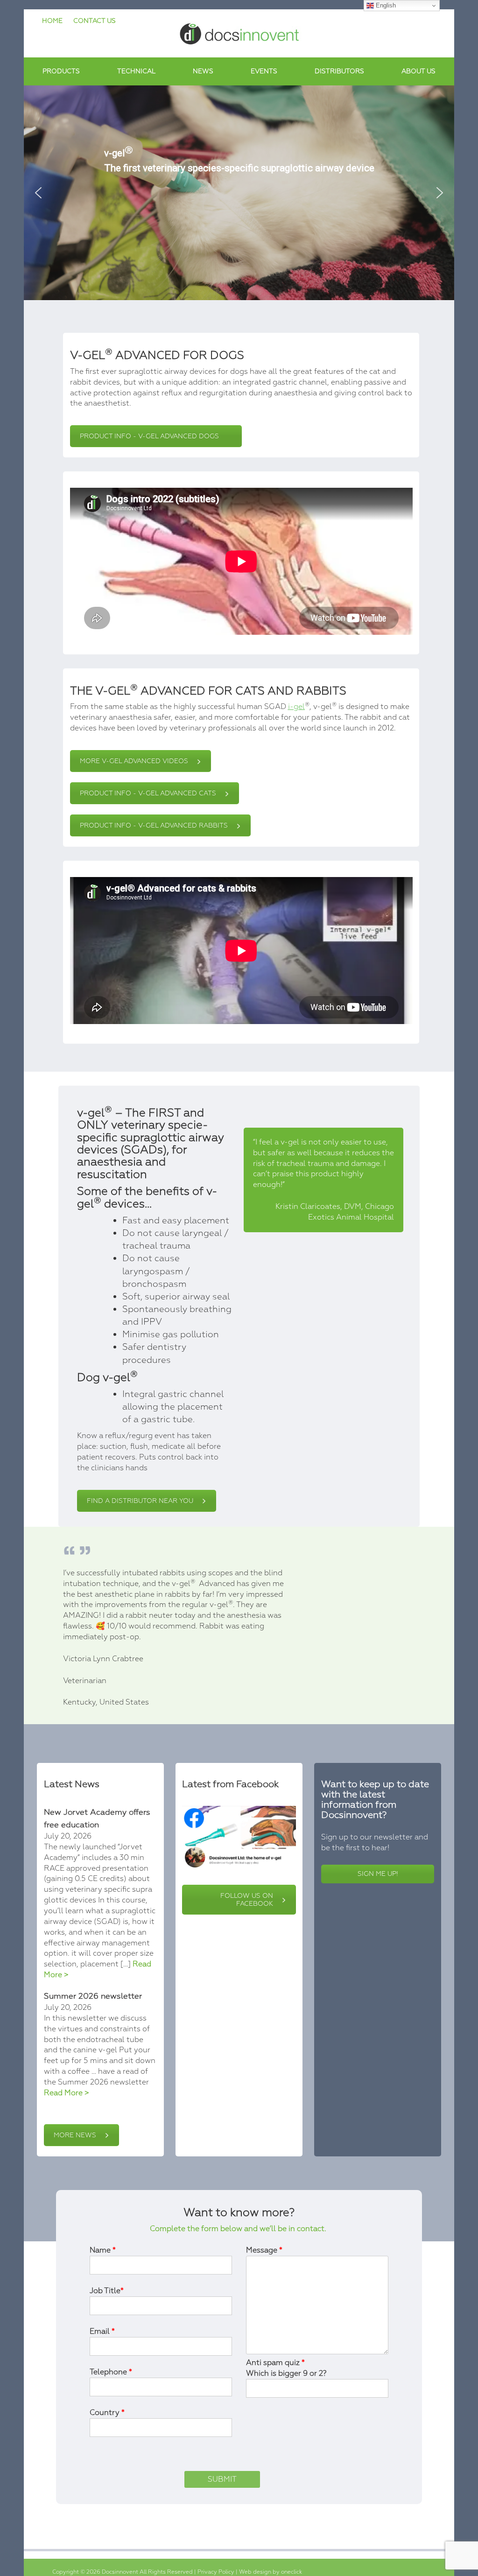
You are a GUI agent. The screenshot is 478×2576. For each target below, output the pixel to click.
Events (264, 71)
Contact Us (95, 21)
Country (107, 2413)
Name (103, 2250)
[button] (38, 193)
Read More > (67, 2093)
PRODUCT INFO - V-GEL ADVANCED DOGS (149, 436)
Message (264, 2250)
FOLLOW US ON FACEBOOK (247, 1900)
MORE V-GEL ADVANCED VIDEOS (134, 761)
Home (52, 21)
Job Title (107, 2291)
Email (102, 2331)
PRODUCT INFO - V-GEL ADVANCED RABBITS (154, 825)
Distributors (339, 71)
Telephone (111, 2372)
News (203, 71)
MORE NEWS (75, 2135)
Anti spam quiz (286, 2368)
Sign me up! (378, 1874)
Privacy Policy (217, 2572)
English (385, 5)
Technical (136, 71)
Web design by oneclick (271, 2572)
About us (418, 71)
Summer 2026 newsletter (93, 1996)
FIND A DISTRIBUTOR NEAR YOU (140, 1501)
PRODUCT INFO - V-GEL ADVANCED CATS (148, 793)
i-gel (296, 707)
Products (61, 71)
